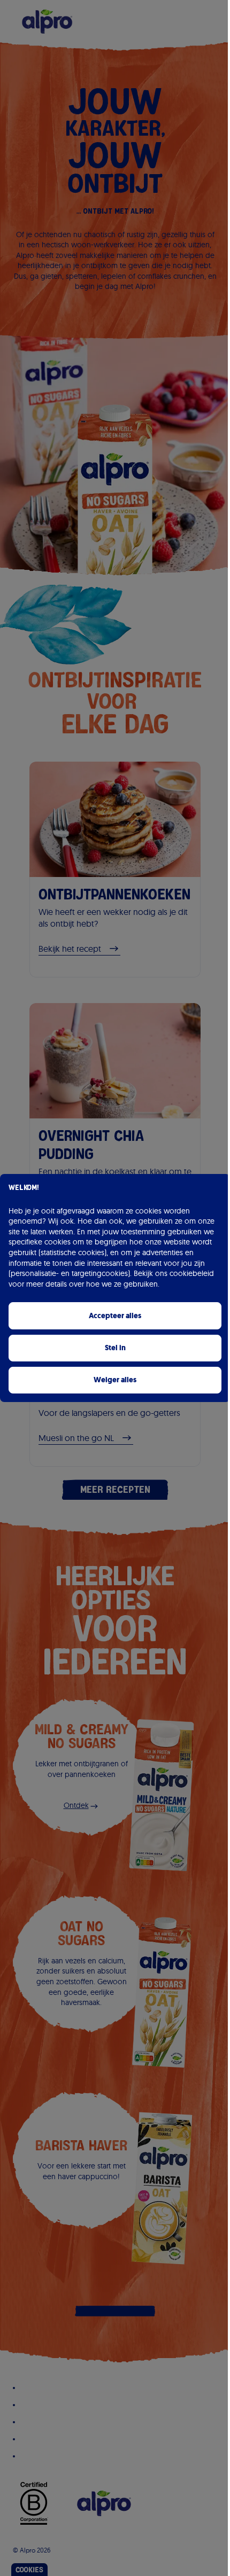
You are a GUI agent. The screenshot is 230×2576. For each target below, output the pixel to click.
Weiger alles (115, 1380)
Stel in (115, 1348)
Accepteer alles (115, 1316)
